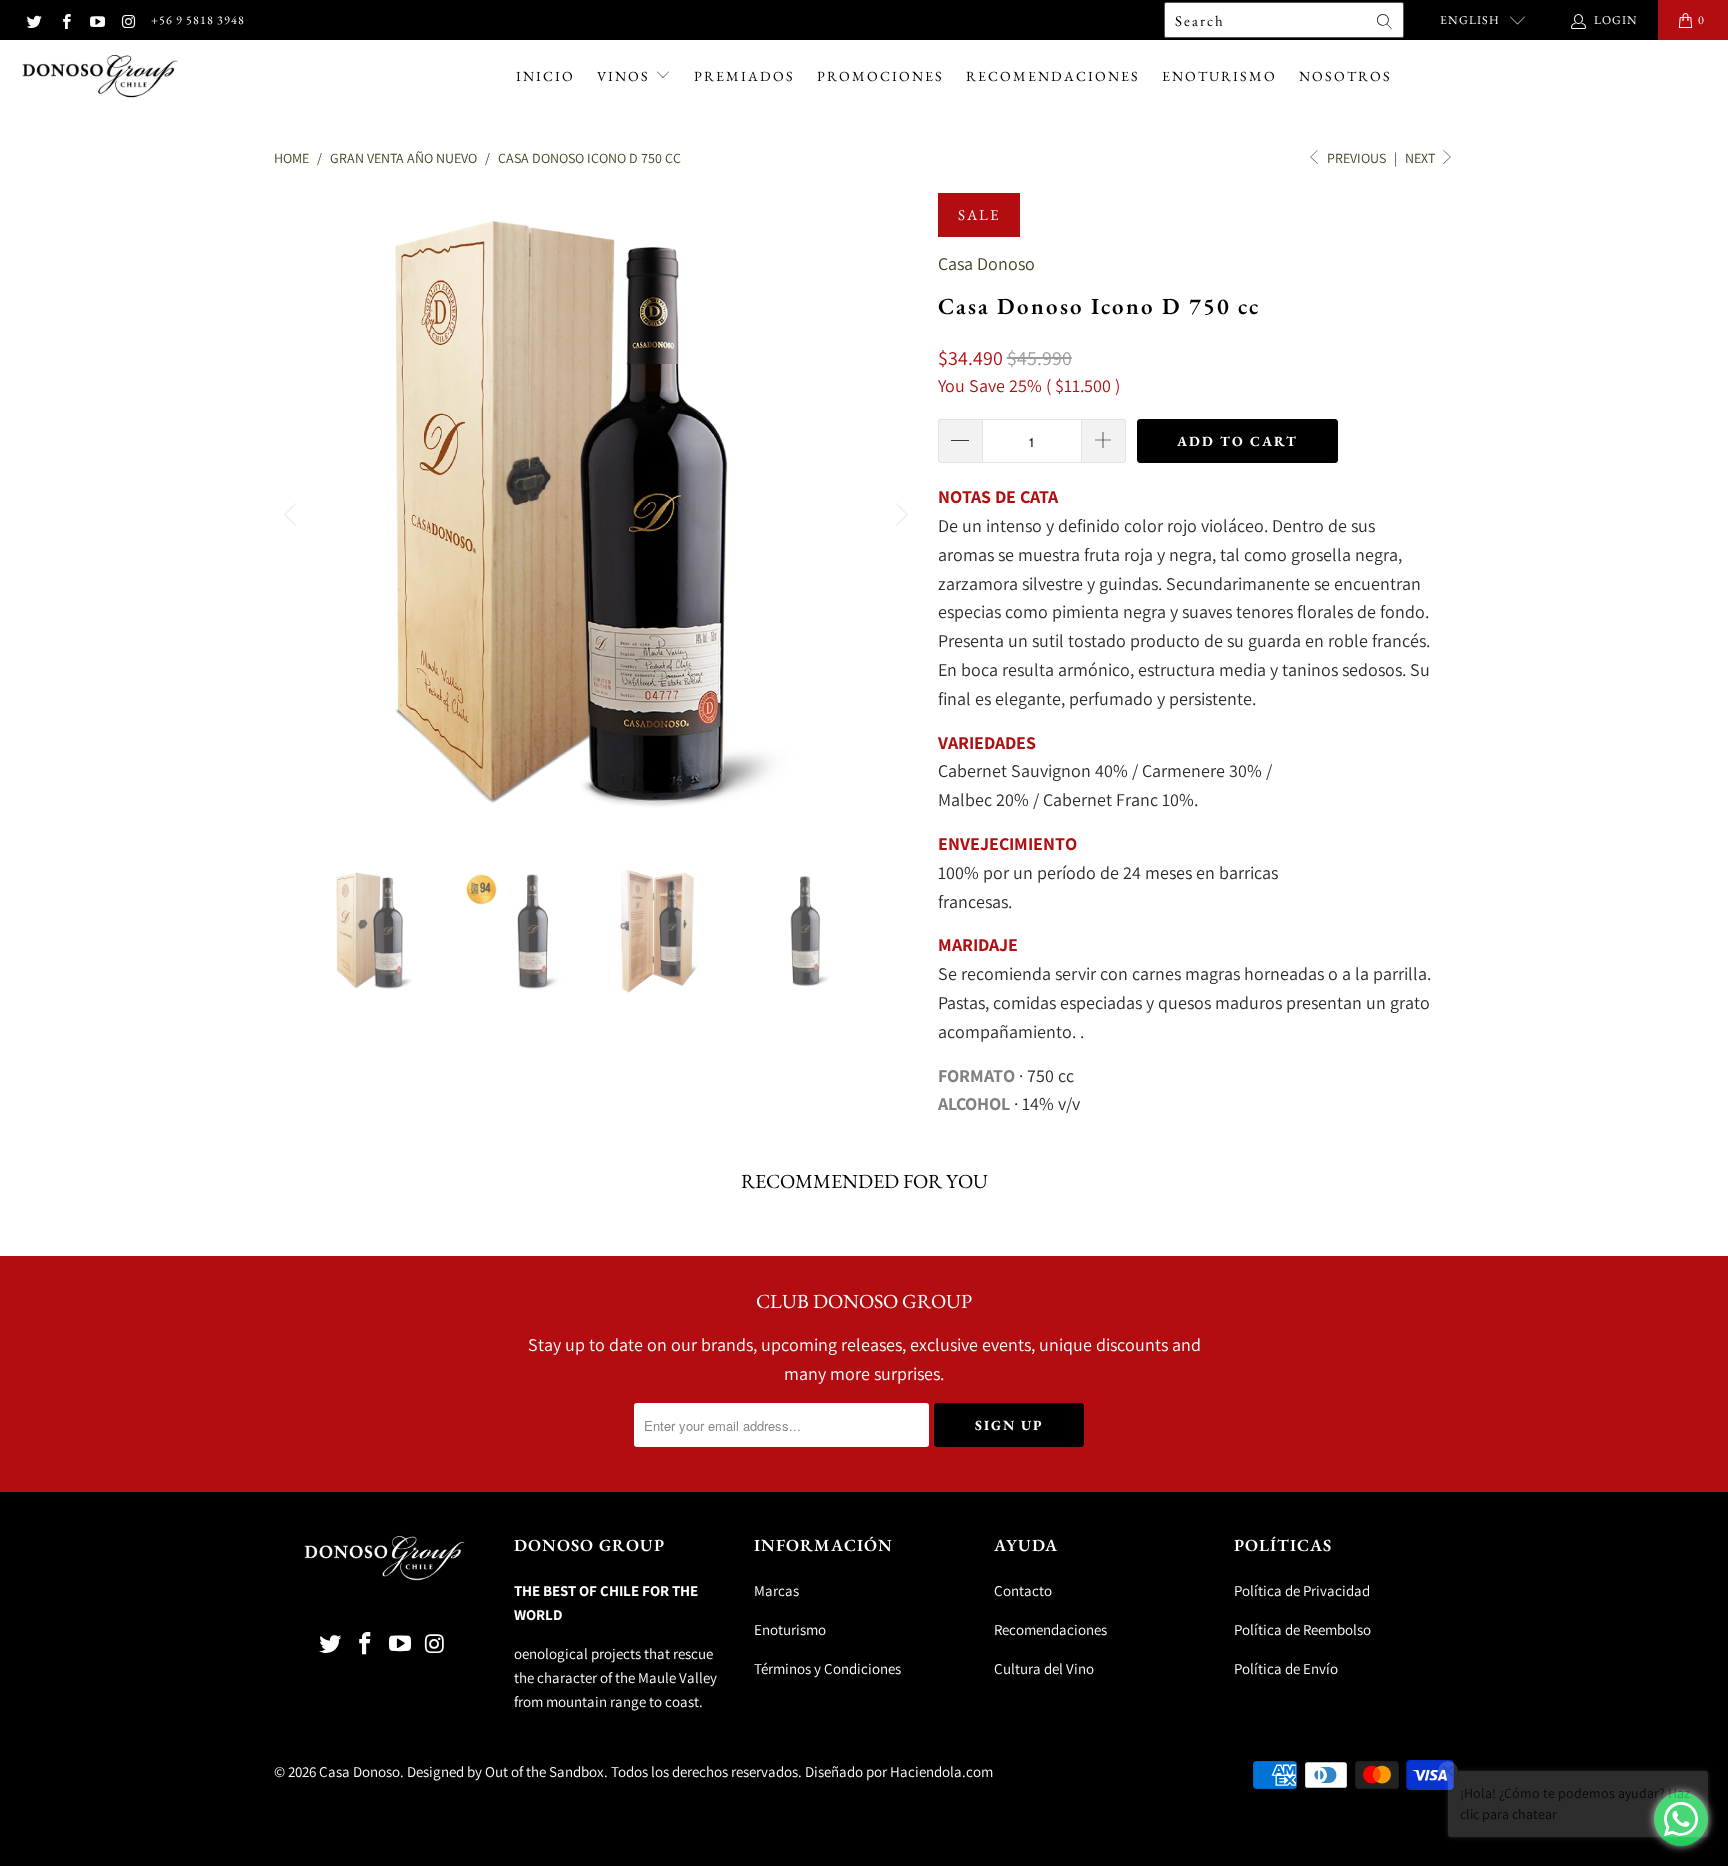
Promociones (880, 76)
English (1470, 20)
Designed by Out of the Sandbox (505, 1771)
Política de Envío (1286, 1668)
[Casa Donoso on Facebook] (64, 19)
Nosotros (1345, 76)
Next (1421, 158)
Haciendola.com (941, 1771)
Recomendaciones (1053, 76)
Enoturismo (1219, 76)
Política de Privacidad (1302, 1590)
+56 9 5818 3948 (198, 20)
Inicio (545, 76)
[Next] (899, 515)
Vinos (626, 76)
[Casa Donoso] (100, 77)
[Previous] (293, 515)
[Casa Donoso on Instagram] (127, 19)
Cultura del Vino (1044, 1668)
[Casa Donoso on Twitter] (33, 19)
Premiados (744, 76)
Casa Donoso (986, 263)
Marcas (776, 1590)
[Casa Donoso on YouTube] (96, 19)
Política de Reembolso (1302, 1629)
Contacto (1023, 1590)
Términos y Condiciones (827, 1668)
